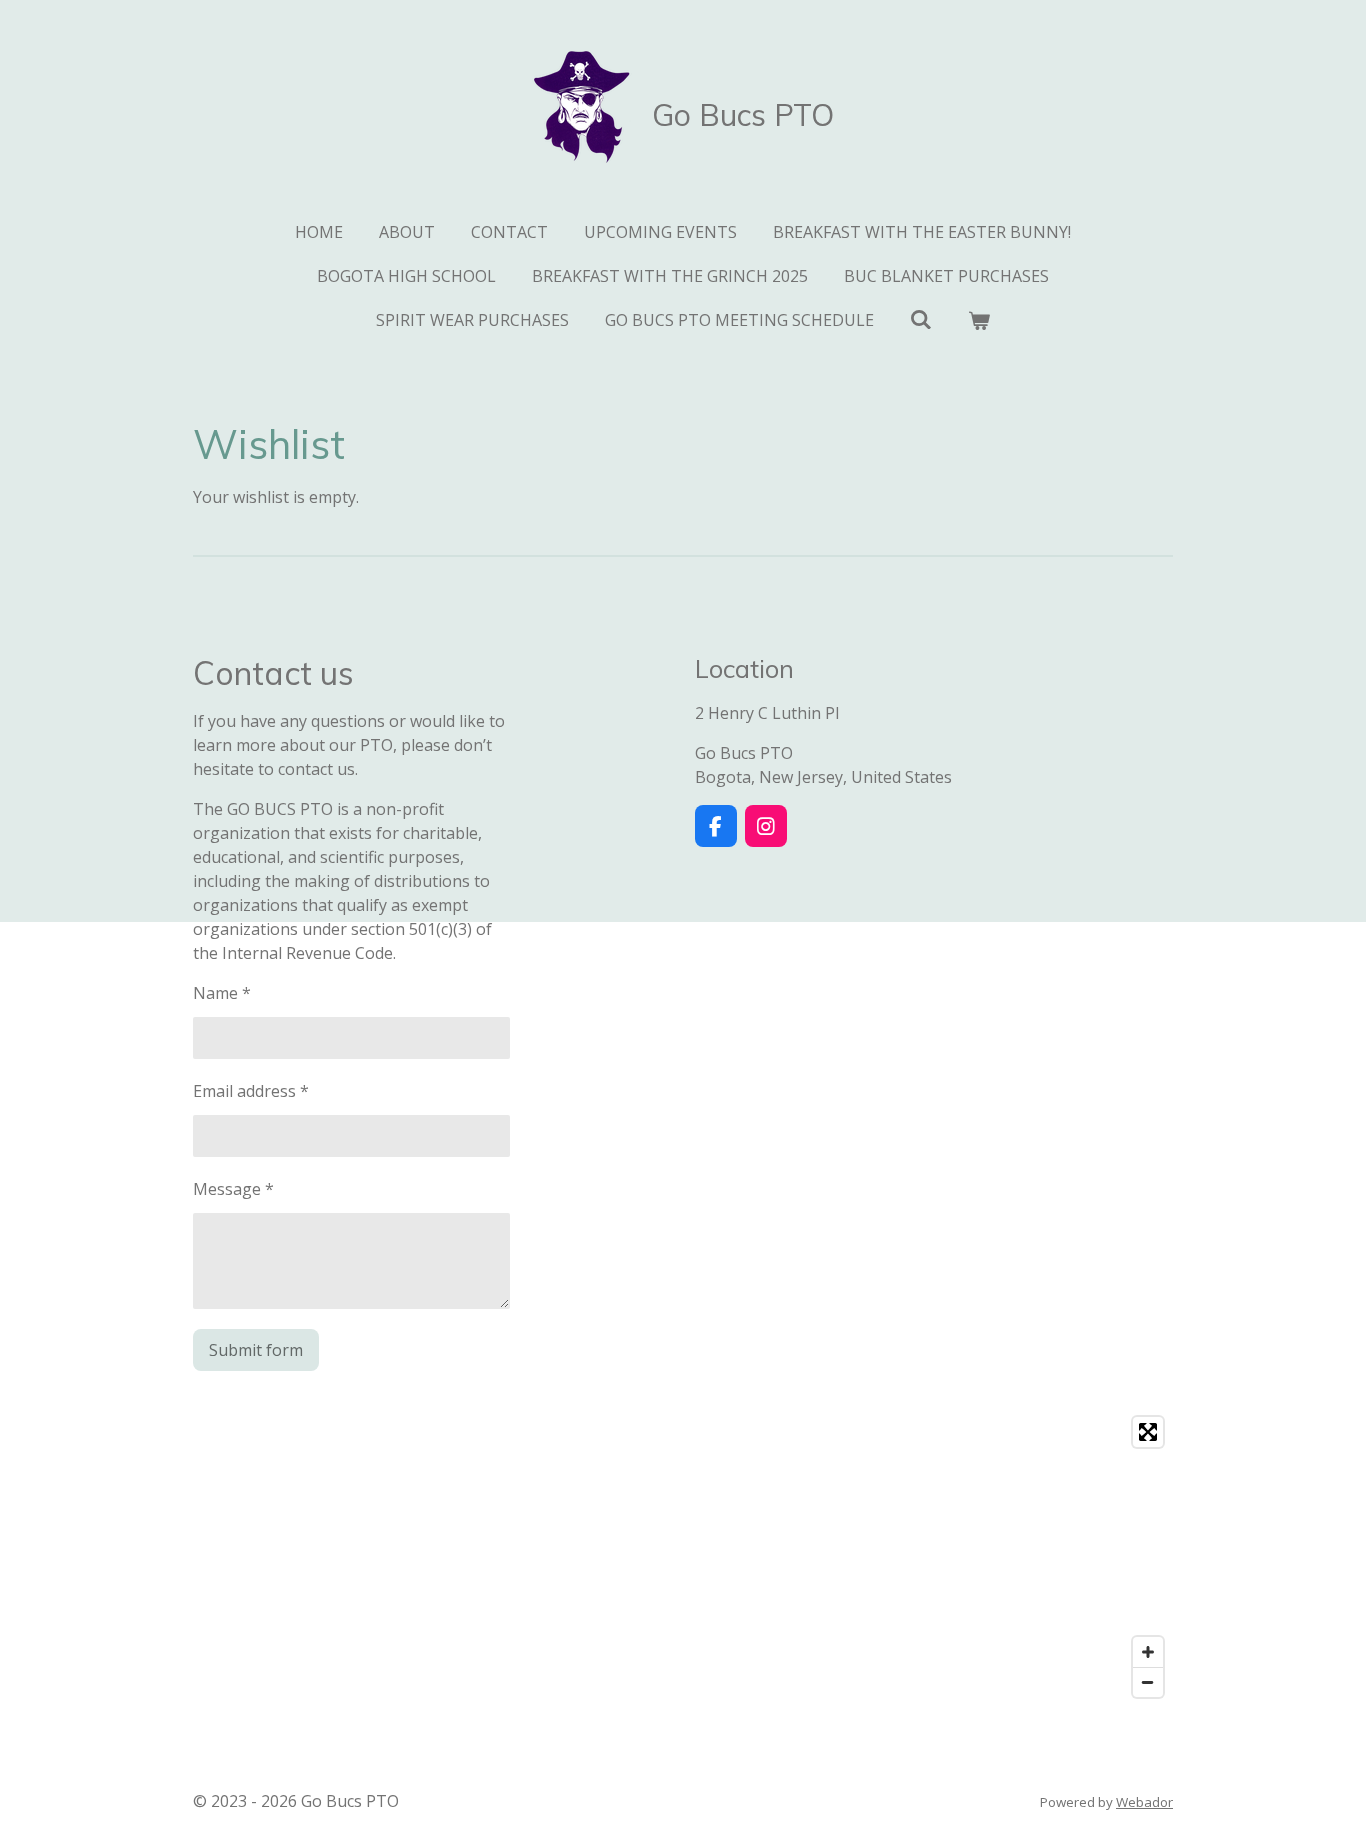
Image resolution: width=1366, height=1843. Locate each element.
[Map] (683, 1557)
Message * (233, 1189)
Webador (1144, 1802)
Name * (222, 993)
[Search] (921, 319)
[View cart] (979, 320)
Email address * (251, 1091)
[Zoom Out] (1148, 1682)
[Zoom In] (1148, 1652)
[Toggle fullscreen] (1148, 1432)
